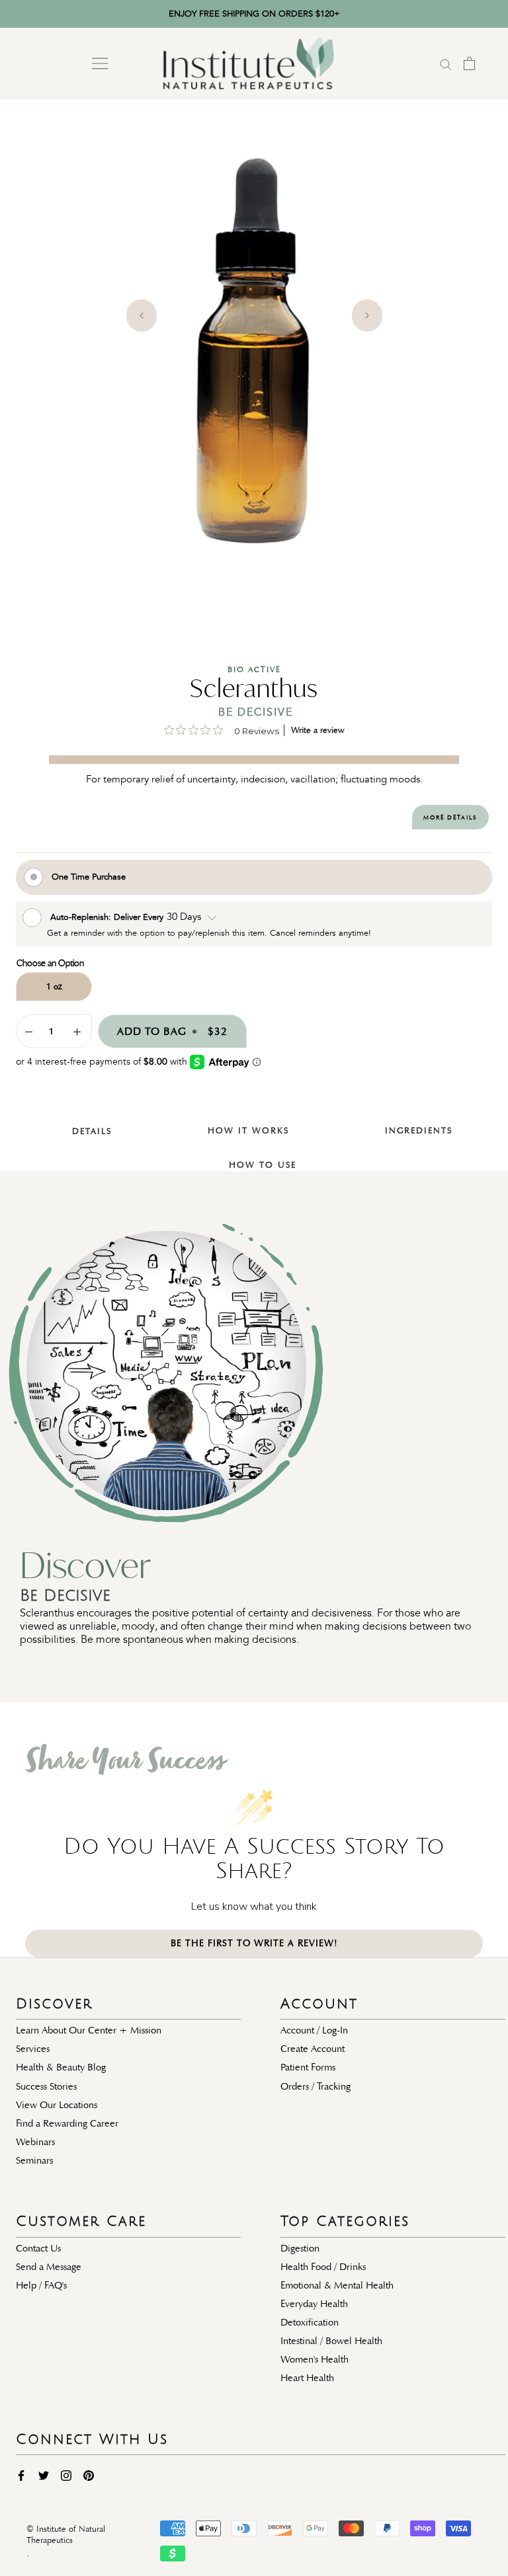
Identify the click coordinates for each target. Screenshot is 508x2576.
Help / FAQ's (41, 2285)
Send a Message (49, 2267)
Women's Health (315, 2359)
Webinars (35, 2142)
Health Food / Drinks (323, 2267)
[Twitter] (44, 2475)
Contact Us (38, 2248)
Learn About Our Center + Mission (89, 2030)
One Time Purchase (89, 876)
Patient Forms (308, 2067)
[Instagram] (66, 2475)
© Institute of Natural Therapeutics (66, 2535)
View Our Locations (57, 2105)
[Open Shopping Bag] (469, 63)
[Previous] (142, 316)
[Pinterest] (89, 2475)
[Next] (367, 316)
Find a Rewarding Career (67, 2123)
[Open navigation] (100, 63)
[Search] (446, 63)
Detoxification (310, 2322)
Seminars (34, 2160)
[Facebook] (21, 2475)
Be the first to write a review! (254, 1943)
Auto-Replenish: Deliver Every (108, 916)
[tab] (84, 1121)
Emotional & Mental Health (337, 2285)
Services (33, 2049)
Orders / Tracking (316, 2086)
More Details (450, 817)
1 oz (54, 986)
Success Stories (46, 2086)
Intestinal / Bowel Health (331, 2341)
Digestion (300, 2248)
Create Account (313, 2049)
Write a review (318, 730)
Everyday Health (314, 2304)
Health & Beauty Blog (61, 2067)
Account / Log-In (314, 2030)
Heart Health (307, 2378)
